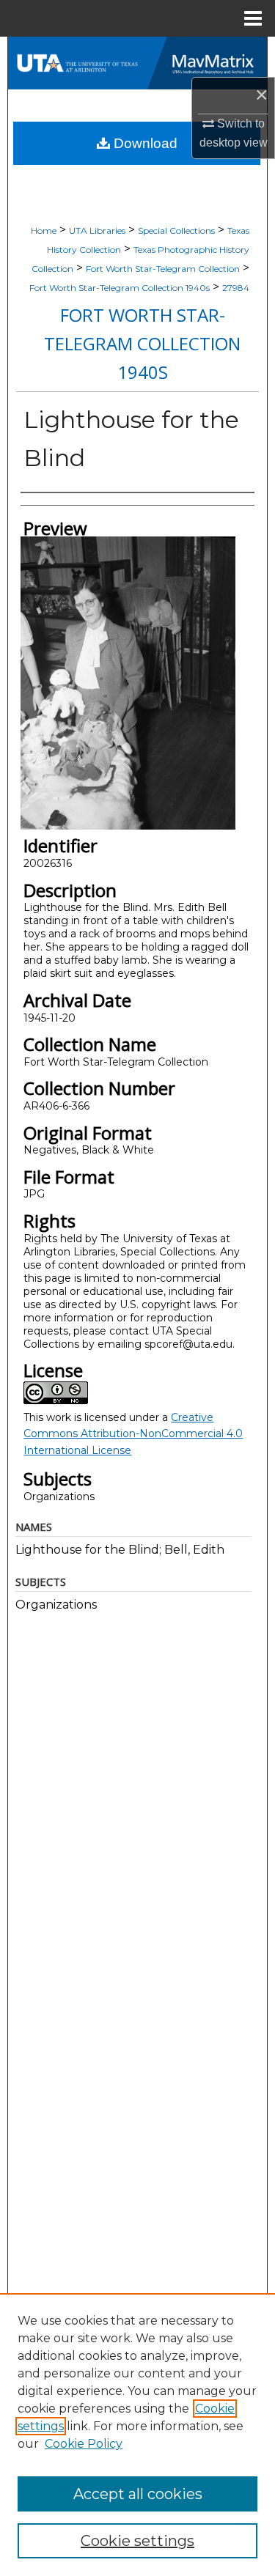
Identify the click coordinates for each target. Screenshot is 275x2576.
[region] (137, 2435)
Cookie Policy (84, 2444)
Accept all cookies (138, 2494)
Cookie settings (137, 2541)
